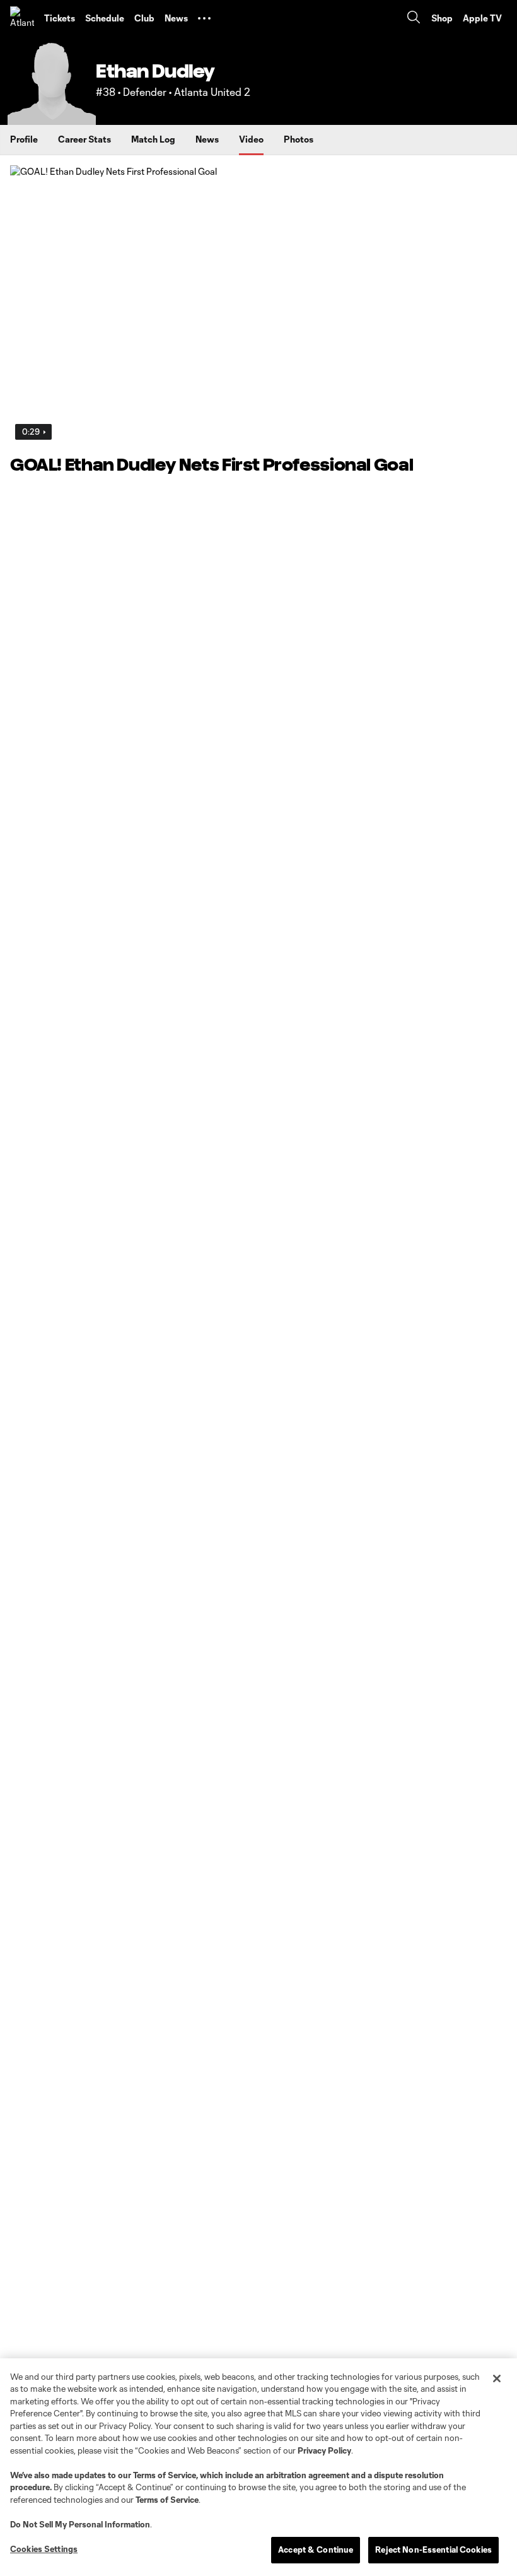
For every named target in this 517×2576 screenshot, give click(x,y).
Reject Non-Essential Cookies (433, 2550)
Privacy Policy (324, 2450)
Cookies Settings (44, 2549)
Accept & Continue (316, 2550)
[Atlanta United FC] (22, 18)
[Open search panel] (414, 19)
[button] (204, 18)
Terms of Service (165, 2475)
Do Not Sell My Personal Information (80, 2524)
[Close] (497, 2379)
